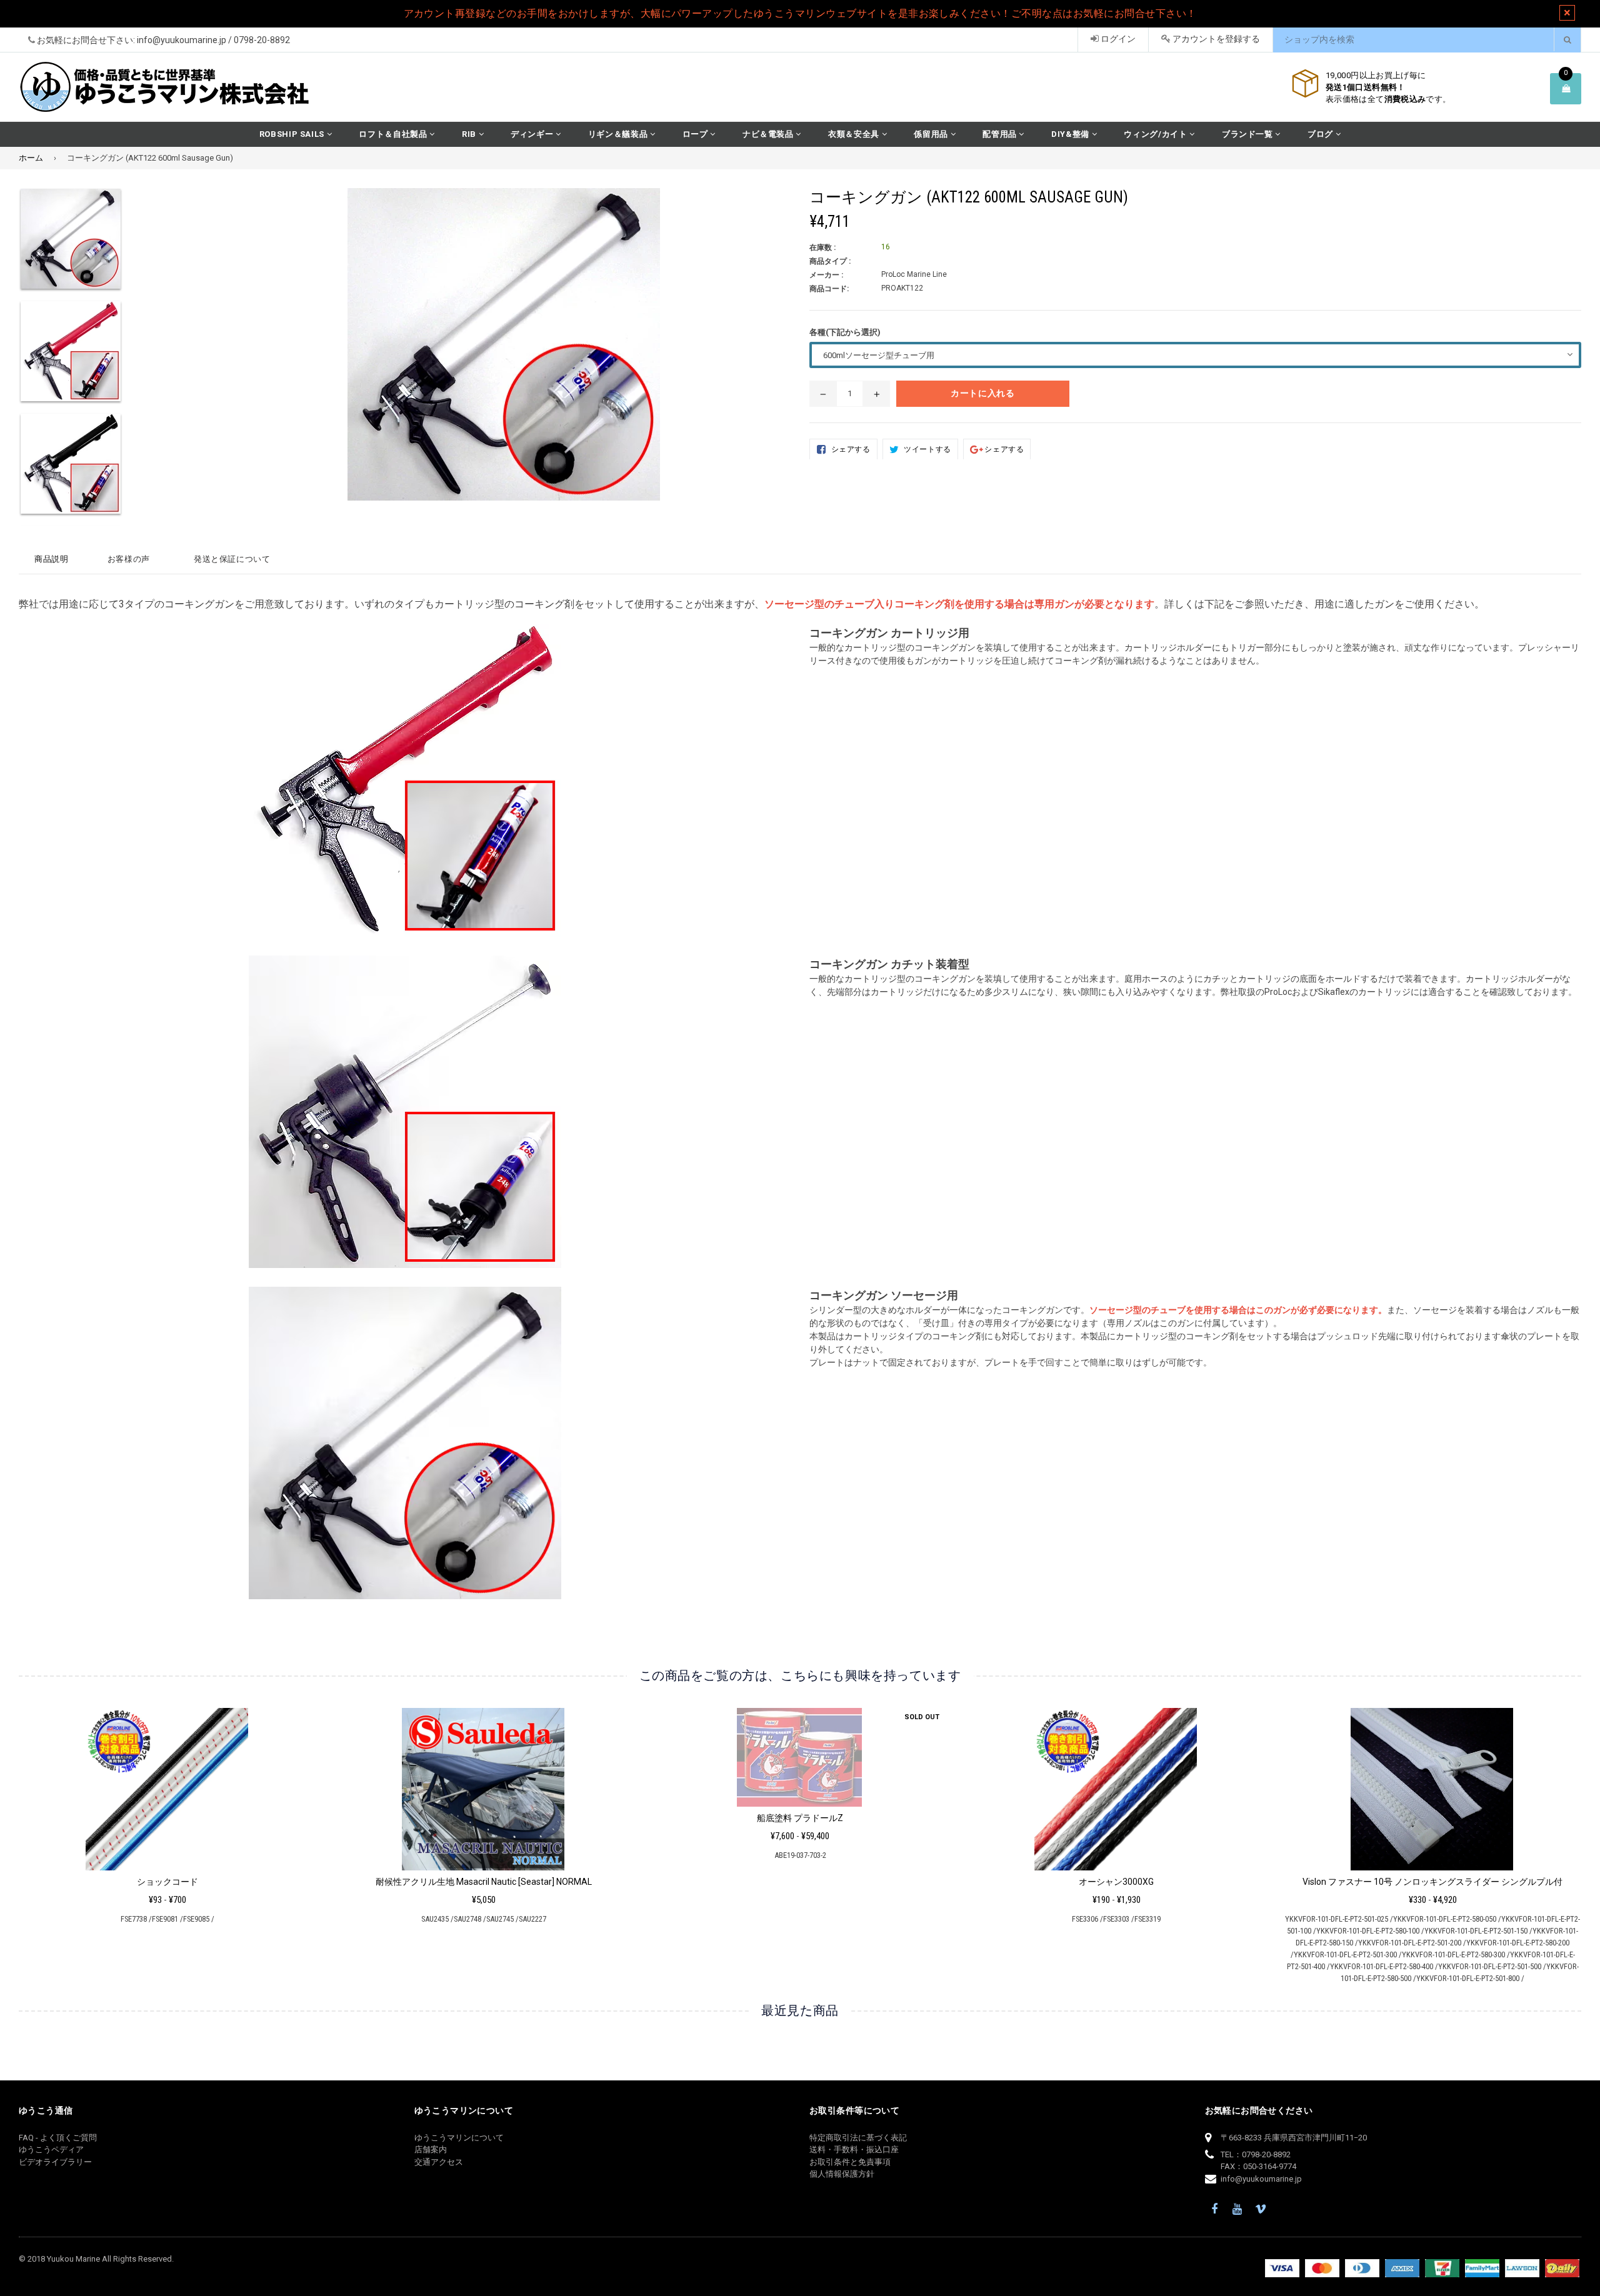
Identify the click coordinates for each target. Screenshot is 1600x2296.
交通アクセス (439, 2162)
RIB (470, 134)
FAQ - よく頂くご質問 (58, 2138)
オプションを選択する (167, 1785)
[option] (103, 244)
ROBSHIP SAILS (293, 134)
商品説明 (52, 559)
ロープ (697, 134)
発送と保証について (232, 559)
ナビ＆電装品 (769, 134)
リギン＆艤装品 (619, 134)
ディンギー (533, 134)
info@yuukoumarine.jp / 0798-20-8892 (213, 40)
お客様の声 (129, 559)
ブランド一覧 (1249, 134)
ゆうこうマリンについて (459, 2138)
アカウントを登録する (1215, 39)
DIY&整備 (1072, 134)
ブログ (1322, 134)
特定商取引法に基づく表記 (858, 2138)
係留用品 (932, 134)
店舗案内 (431, 2149)
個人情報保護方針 (842, 2174)
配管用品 (1001, 134)
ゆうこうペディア (51, 2149)
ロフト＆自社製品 (394, 134)
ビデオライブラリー (55, 2162)
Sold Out (922, 1717)
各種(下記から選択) (845, 332)
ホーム (31, 158)
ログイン (1117, 39)
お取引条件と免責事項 (850, 2162)
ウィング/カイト (1157, 134)
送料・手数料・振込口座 (854, 2149)
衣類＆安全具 (855, 134)
